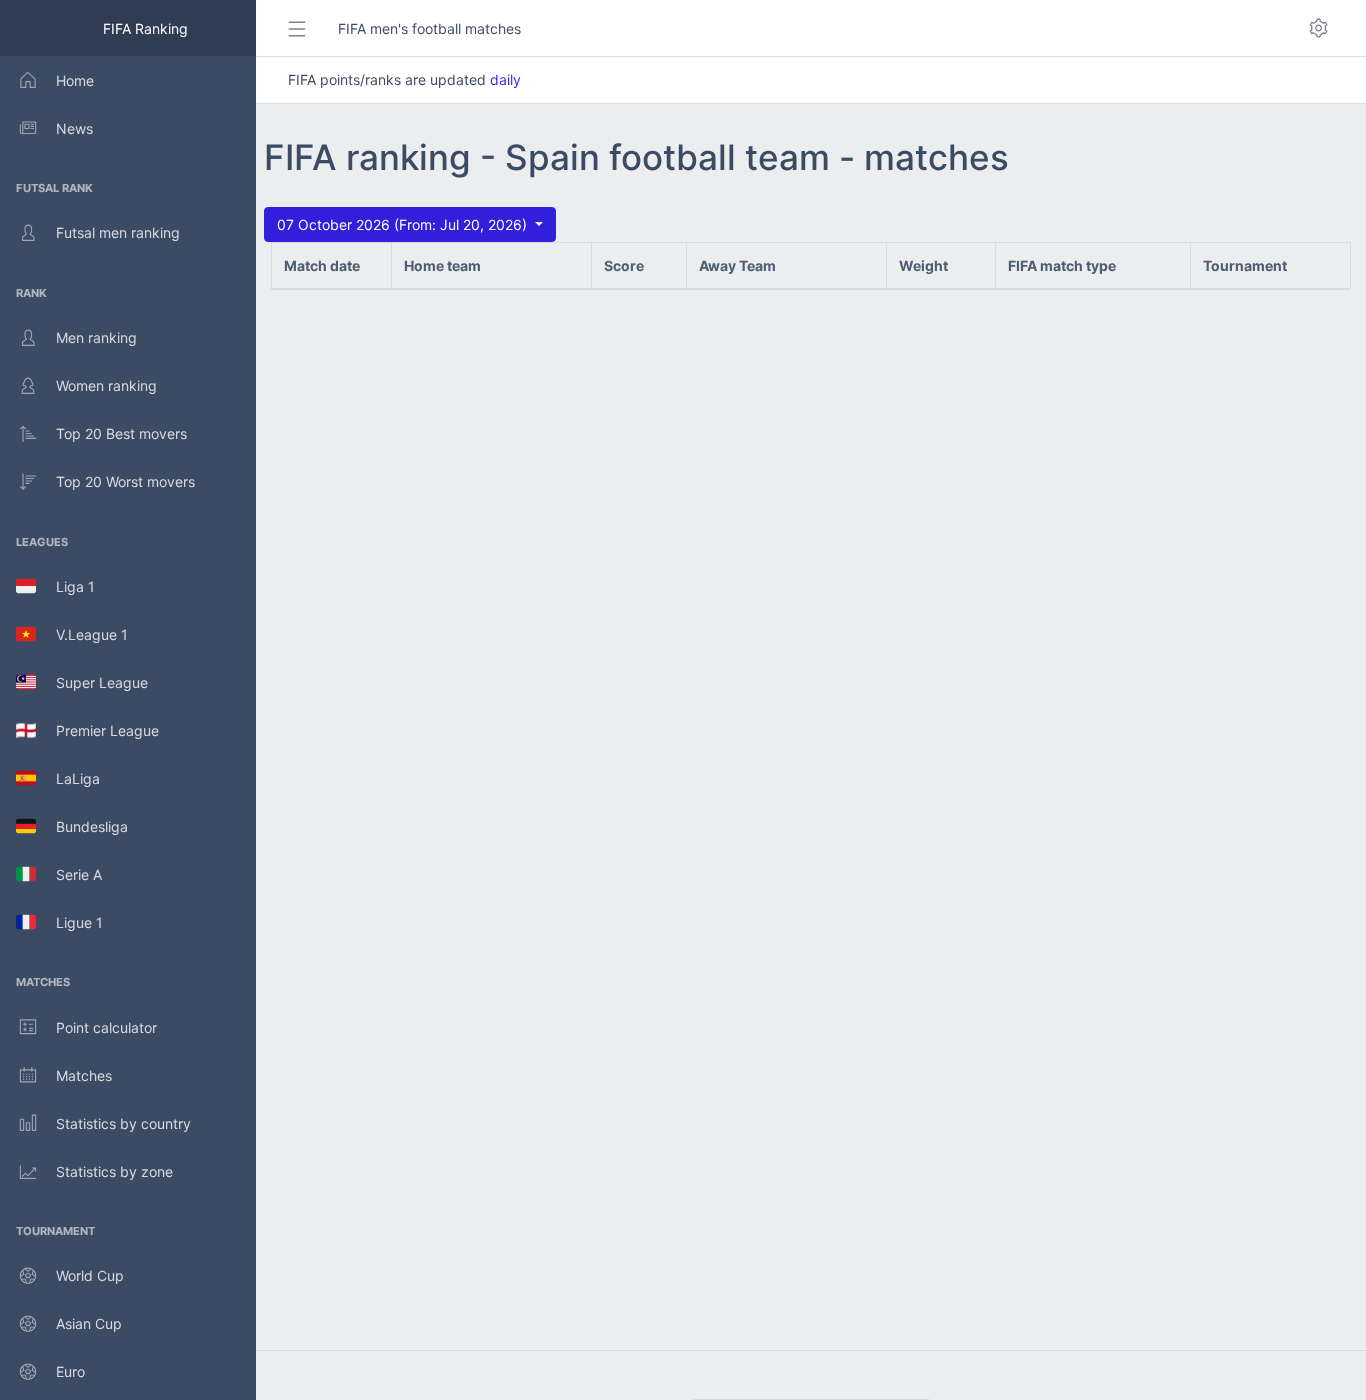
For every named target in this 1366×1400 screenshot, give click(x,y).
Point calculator (106, 1027)
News (74, 128)
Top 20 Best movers (121, 433)
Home (75, 80)
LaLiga (68, 778)
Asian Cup (89, 1323)
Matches (84, 1075)
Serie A (69, 874)
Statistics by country (123, 1123)
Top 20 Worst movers (125, 481)
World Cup (90, 1275)
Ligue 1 (69, 922)
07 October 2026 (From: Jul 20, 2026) (404, 224)
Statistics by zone (114, 1171)
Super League (92, 682)
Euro (70, 1371)
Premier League (97, 730)
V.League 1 (82, 634)
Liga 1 (65, 586)
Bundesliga (82, 826)
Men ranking (96, 337)
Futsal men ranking (118, 232)
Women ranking (106, 385)
